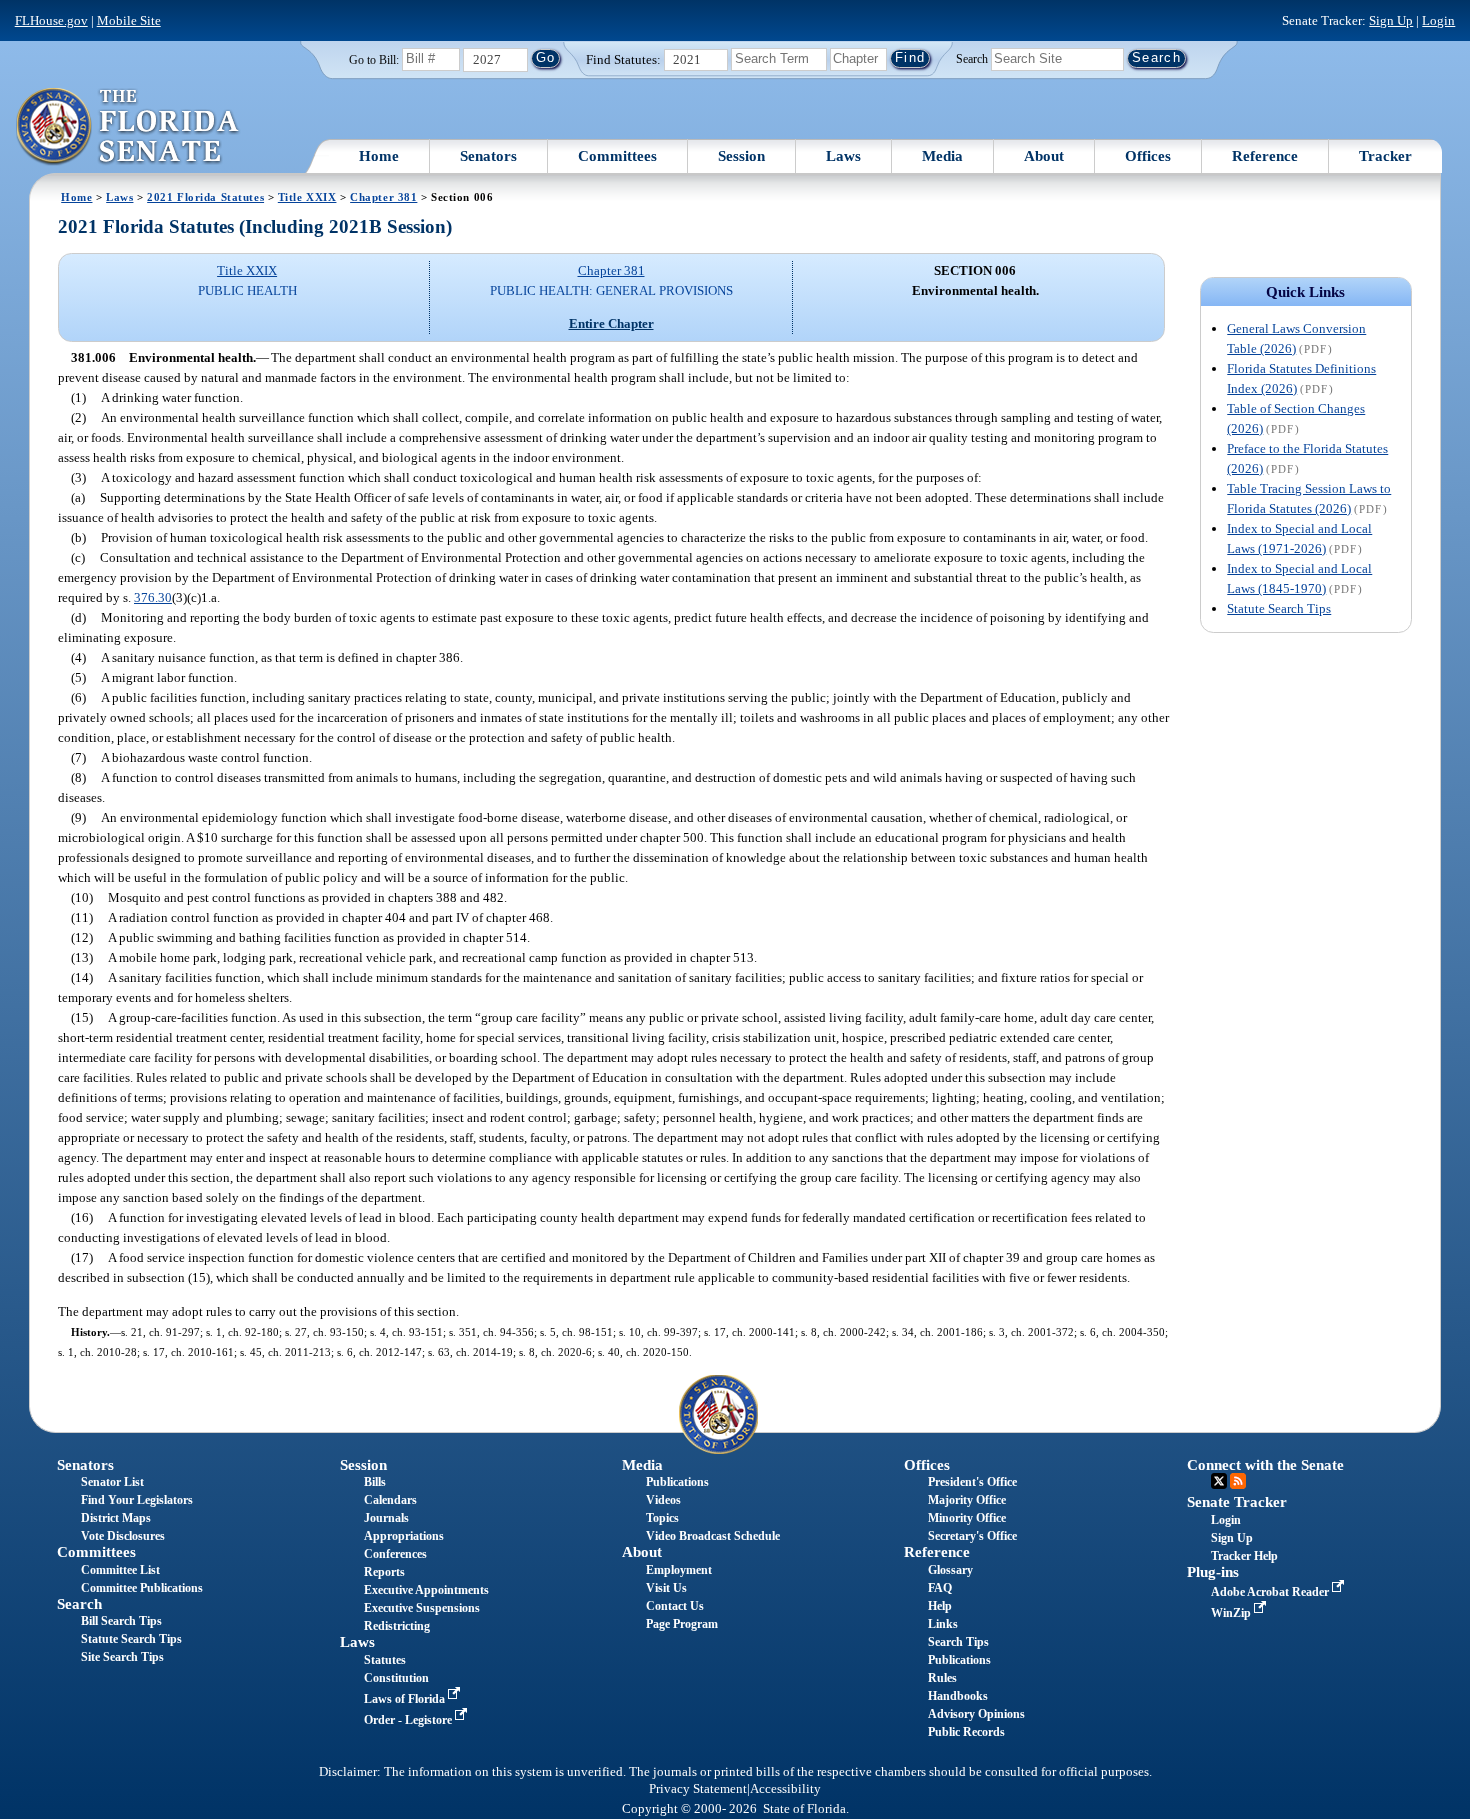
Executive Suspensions (422, 1608)
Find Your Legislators (137, 1500)
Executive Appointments (426, 1590)
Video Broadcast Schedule (713, 1536)
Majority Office (967, 1500)
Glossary (950, 1570)
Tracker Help (1244, 1556)
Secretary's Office (972, 1536)
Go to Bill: (374, 60)
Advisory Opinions (976, 1714)
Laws (843, 156)
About (1044, 156)
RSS (1238, 1481)
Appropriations (404, 1536)
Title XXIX (307, 197)
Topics (662, 1518)
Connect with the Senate (1265, 1465)
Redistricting (397, 1626)
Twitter (1219, 1481)
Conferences (395, 1554)
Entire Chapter (611, 323)
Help (940, 1606)
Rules (942, 1678)
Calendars (390, 1500)
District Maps (116, 1518)
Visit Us (666, 1588)
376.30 (153, 597)
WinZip (1232, 1613)
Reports (384, 1572)
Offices (1148, 156)
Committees (617, 156)
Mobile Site (129, 20)
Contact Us (675, 1606)
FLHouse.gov (51, 20)
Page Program (682, 1624)
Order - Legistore (409, 1720)
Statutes (385, 1660)
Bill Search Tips (121, 1621)
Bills (375, 1482)
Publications (677, 1482)
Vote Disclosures (123, 1536)
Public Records (966, 1732)
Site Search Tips (122, 1657)
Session (741, 156)
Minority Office (967, 1518)
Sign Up (1391, 20)
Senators (488, 156)
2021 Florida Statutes (205, 197)
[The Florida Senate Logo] (128, 127)
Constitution (396, 1678)
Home (379, 156)
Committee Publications (142, 1588)
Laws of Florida (406, 1699)
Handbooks (958, 1696)
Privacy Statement (698, 1789)
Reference (1265, 156)
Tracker (1385, 156)
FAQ (940, 1588)
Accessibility (785, 1789)
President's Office (972, 1482)
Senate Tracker (1237, 1502)
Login (1438, 20)
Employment (679, 1570)
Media (942, 156)
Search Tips (958, 1642)
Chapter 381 (383, 197)
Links (943, 1624)
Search (972, 58)
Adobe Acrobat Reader (1271, 1592)
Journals (386, 1518)
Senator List (112, 1482)
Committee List (120, 1570)
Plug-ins (1213, 1572)
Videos (663, 1500)
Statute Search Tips (1279, 608)
